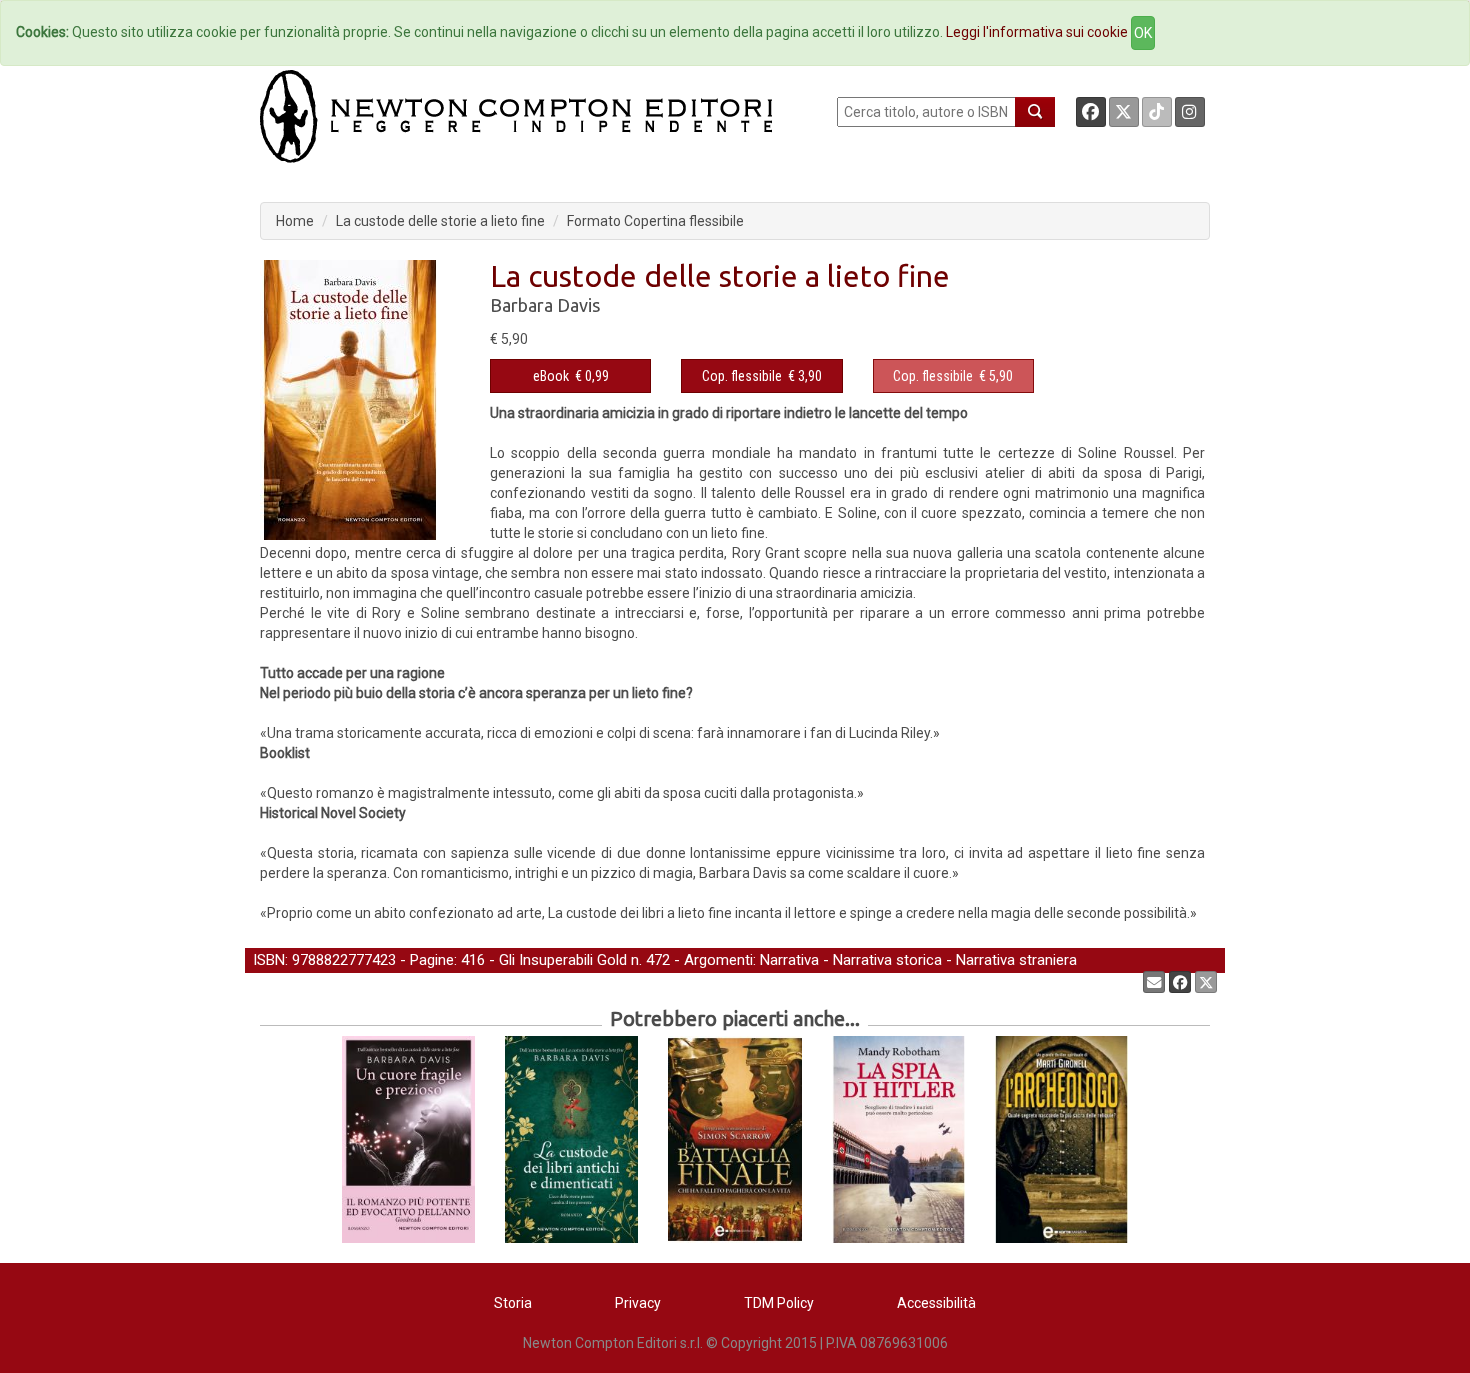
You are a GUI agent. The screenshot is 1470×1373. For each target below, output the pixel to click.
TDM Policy (779, 1303)
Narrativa (789, 960)
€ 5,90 (953, 376)
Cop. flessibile (742, 376)
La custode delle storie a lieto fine (440, 221)
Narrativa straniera (1016, 960)
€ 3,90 (762, 376)
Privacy (638, 1303)
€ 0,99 (571, 376)
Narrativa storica (887, 960)
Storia (513, 1303)
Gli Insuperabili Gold (563, 960)
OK (1143, 33)
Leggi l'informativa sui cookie (1037, 32)
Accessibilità (936, 1303)
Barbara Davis (545, 305)
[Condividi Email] (1154, 982)
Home (295, 221)
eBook (551, 376)
